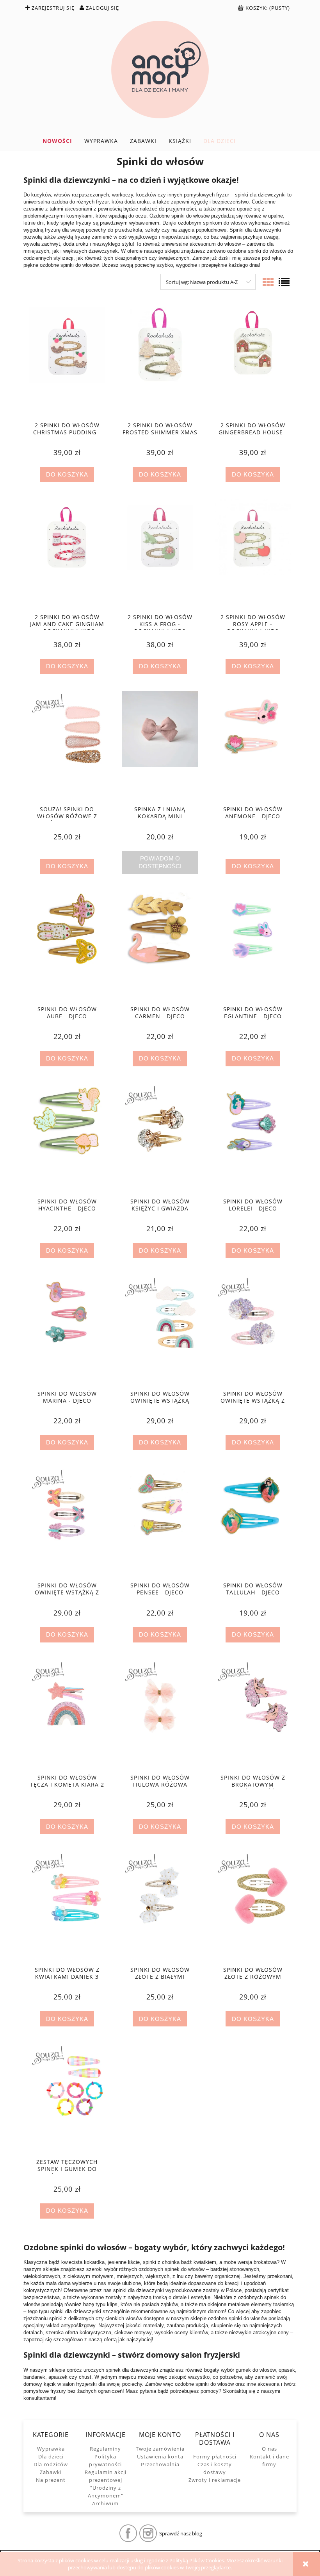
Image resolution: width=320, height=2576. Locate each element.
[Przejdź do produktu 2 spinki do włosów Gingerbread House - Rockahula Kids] (253, 361)
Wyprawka (51, 2449)
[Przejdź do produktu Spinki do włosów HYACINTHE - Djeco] (67, 1138)
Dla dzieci (51, 2456)
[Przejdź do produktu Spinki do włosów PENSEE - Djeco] (160, 1522)
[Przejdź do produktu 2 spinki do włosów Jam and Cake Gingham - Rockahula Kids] (67, 553)
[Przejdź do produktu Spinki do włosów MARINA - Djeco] (67, 1330)
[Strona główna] (160, 70)
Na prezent (51, 2480)
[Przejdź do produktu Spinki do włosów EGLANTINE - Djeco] (253, 946)
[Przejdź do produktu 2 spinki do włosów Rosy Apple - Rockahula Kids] (253, 553)
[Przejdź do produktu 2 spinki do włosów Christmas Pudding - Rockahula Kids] (67, 361)
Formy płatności (215, 2456)
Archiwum (105, 2503)
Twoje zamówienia (160, 2449)
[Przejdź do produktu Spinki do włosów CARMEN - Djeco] (160, 946)
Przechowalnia (160, 2464)
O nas (269, 2449)
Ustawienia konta (160, 2456)
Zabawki (51, 2472)
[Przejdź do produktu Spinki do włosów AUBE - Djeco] (67, 946)
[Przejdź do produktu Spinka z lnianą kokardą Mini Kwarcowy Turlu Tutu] (160, 746)
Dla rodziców (51, 2464)
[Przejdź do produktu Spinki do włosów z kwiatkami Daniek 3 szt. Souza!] (67, 1906)
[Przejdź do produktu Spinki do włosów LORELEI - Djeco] (253, 1138)
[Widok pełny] (284, 282)
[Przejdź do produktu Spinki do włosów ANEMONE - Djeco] (253, 746)
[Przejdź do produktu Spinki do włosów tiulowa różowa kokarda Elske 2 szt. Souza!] (160, 1714)
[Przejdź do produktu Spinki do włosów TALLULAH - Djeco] (253, 1522)
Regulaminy (105, 2449)
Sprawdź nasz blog (181, 2533)
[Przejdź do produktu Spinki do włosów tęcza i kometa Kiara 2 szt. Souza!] (67, 1714)
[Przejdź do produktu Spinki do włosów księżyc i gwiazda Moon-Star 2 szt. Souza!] (160, 1138)
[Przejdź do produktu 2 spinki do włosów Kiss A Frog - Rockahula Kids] (160, 553)
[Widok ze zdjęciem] (268, 282)
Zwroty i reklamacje (215, 2480)
